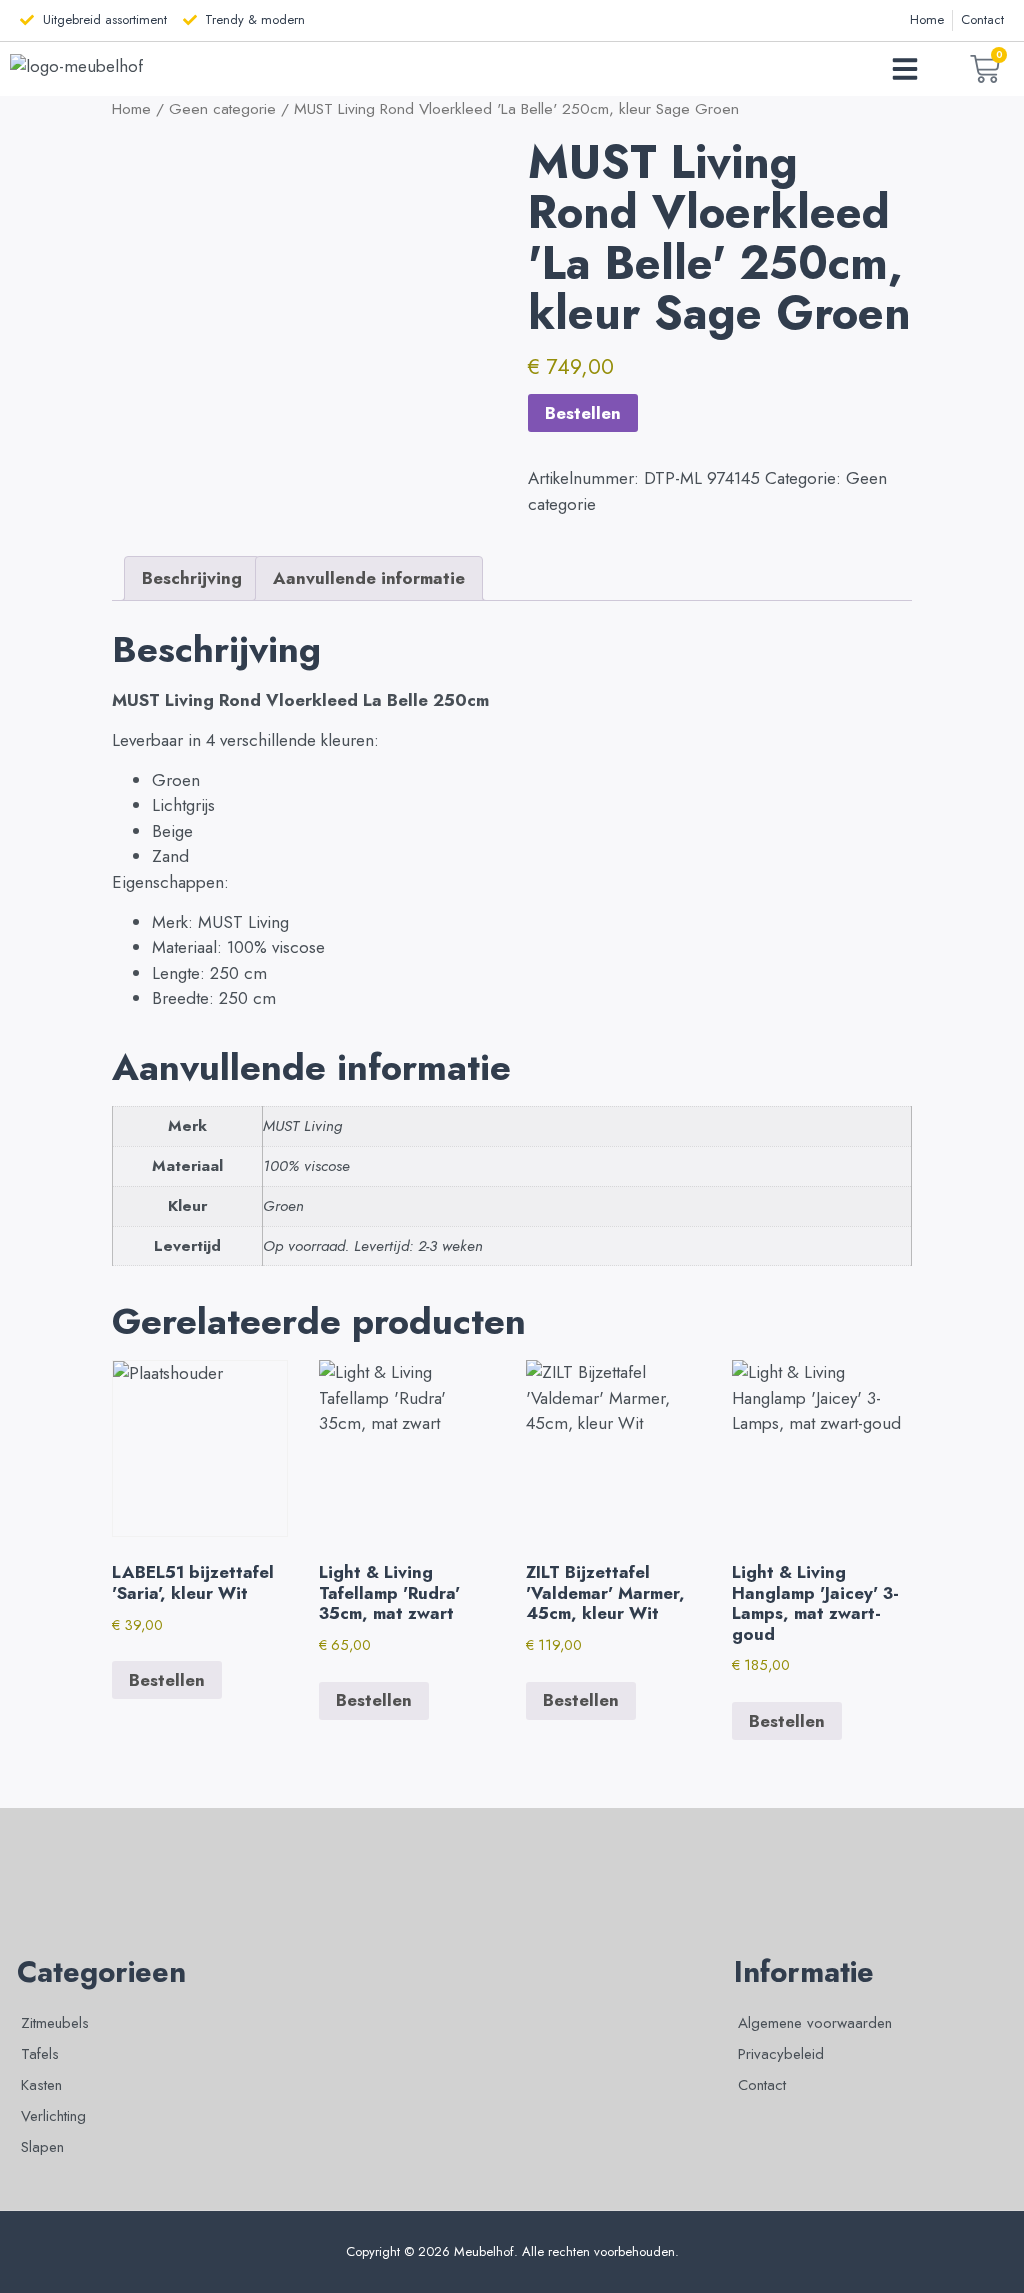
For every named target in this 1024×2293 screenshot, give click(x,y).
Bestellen (583, 413)
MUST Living (302, 1126)
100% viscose (306, 1166)
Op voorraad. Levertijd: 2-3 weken (373, 1246)
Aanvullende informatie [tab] (369, 578)
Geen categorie (222, 108)
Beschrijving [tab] (192, 578)
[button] (905, 69)
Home (131, 108)
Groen (283, 1206)
